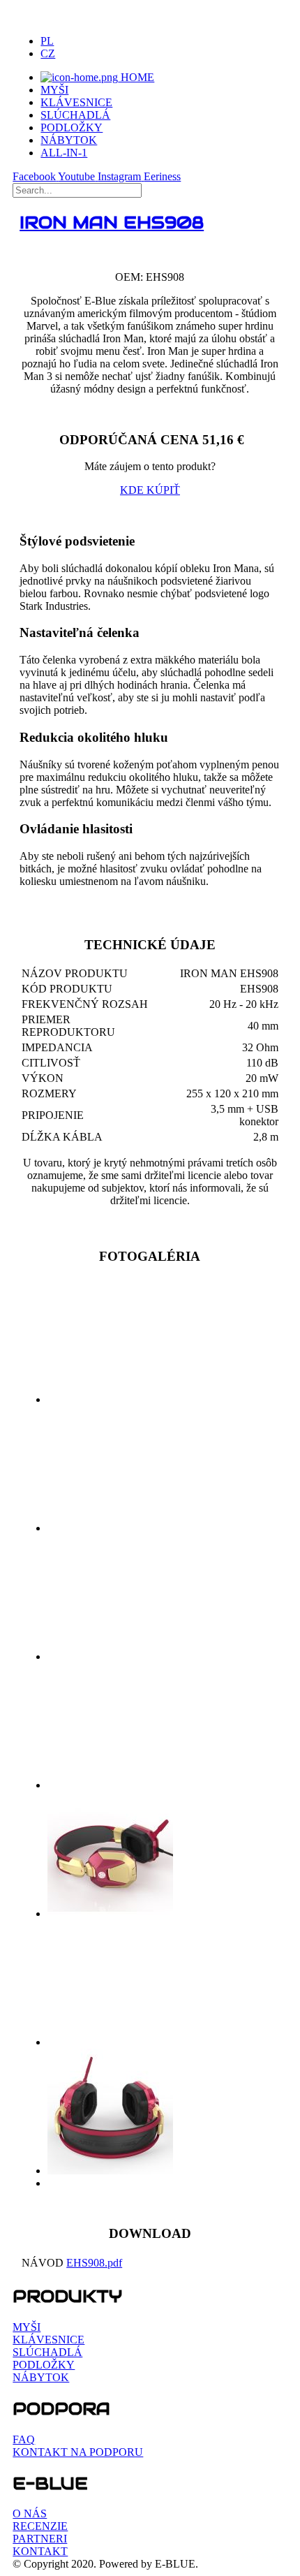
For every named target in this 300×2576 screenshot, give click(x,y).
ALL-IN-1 (64, 153)
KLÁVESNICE (76, 102)
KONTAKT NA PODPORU (78, 2452)
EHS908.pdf (94, 2263)
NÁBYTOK (69, 140)
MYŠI (54, 90)
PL (47, 41)
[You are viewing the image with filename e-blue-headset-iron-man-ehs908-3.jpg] (110, 1656)
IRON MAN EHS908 (112, 222)
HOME (136, 77)
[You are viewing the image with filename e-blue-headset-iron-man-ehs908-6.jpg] (110, 2042)
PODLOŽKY (72, 127)
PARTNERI (40, 2539)
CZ (48, 53)
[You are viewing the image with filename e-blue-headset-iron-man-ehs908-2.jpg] (110, 1528)
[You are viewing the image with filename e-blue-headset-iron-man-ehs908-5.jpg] (110, 1913)
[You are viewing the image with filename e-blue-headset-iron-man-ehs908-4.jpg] (110, 1785)
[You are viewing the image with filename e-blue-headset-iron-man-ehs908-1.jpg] (110, 1399)
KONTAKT (40, 2551)
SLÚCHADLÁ (75, 115)
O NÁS (30, 2513)
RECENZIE (40, 2526)
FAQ (24, 2439)
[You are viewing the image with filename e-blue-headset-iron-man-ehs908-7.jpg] (110, 2171)
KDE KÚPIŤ (150, 490)
